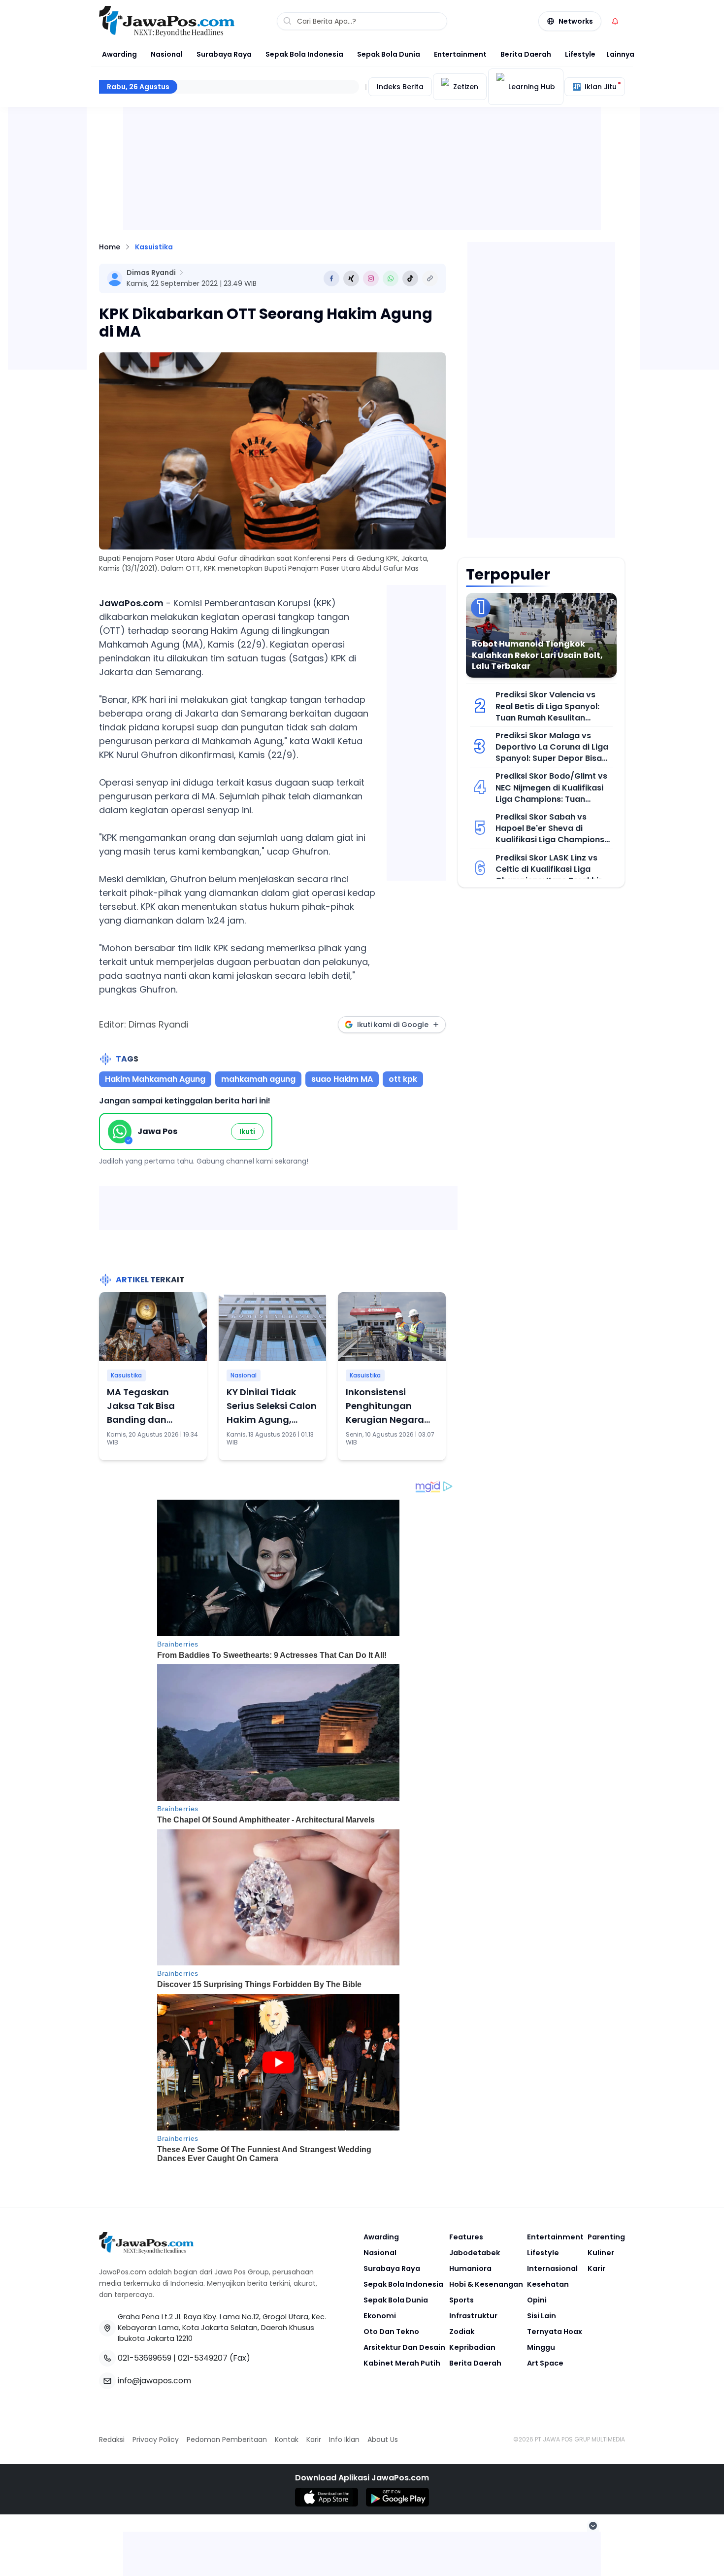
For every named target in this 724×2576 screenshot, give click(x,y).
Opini (537, 2300)
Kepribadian (472, 2347)
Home (110, 247)
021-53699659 (145, 2358)
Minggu (541, 2347)
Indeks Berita (400, 87)
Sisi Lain (542, 2316)
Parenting (606, 2237)
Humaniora (470, 2268)
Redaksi (112, 2439)
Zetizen (466, 87)
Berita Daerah (526, 54)
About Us (383, 2439)
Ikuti (247, 1132)
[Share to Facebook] (331, 278)
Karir (596, 2268)
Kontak (287, 2439)
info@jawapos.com (154, 2381)
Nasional (167, 54)
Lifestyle (580, 54)
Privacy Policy (156, 2439)
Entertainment (460, 54)
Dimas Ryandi (151, 273)
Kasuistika (154, 247)
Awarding (119, 54)
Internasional (552, 2268)
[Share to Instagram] (371, 278)
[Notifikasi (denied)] (615, 21)
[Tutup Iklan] (593, 2526)
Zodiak (462, 2332)
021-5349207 (203, 2358)
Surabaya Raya (224, 54)
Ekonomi (380, 2316)
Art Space (545, 2363)
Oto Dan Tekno (391, 2332)
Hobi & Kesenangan (486, 2284)
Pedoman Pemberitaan (227, 2439)
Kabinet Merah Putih (402, 2363)
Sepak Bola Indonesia (304, 54)
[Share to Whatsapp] (391, 278)
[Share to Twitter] (351, 278)
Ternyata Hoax (555, 2332)
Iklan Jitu (601, 87)
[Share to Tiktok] (410, 278)
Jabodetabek (475, 2253)
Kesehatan (548, 2284)
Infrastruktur (473, 2316)
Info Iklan (344, 2439)
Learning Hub (532, 87)
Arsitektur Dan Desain (404, 2347)
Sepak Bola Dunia (389, 54)
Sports (461, 2300)
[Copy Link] (430, 278)
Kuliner (601, 2253)
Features (466, 2237)
